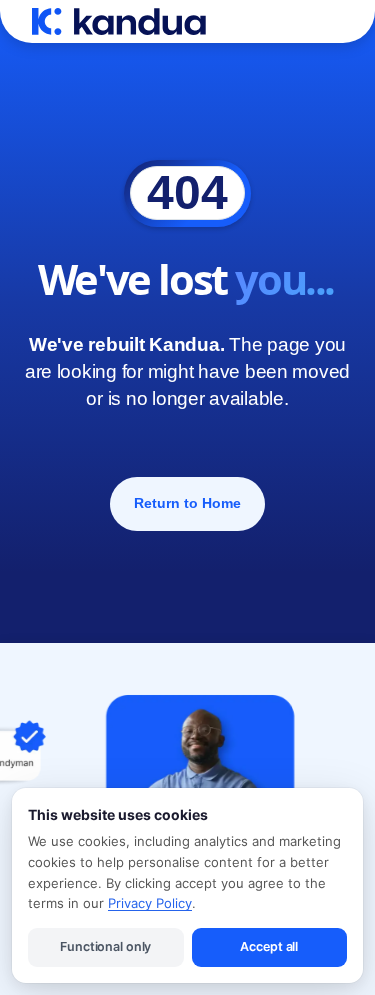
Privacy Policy (150, 903)
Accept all (269, 946)
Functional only (105, 946)
